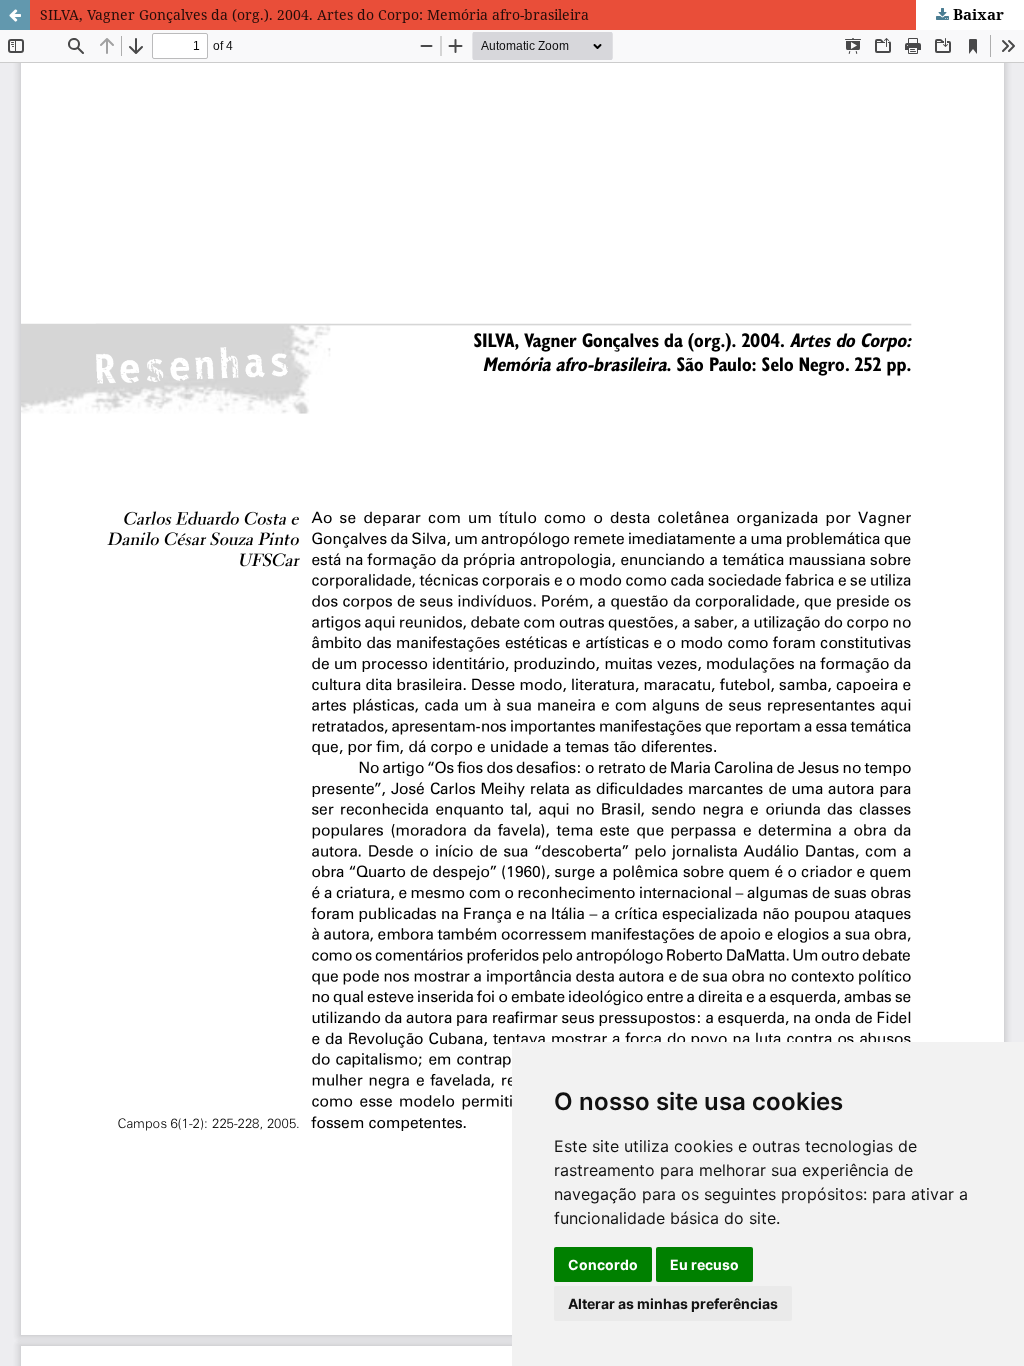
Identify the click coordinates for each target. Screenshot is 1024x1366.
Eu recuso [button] (704, 1264)
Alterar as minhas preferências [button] (673, 1303)
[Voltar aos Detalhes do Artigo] (15, 15)
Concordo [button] (603, 1264)
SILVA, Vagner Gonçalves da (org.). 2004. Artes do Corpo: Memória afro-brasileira (314, 14)
